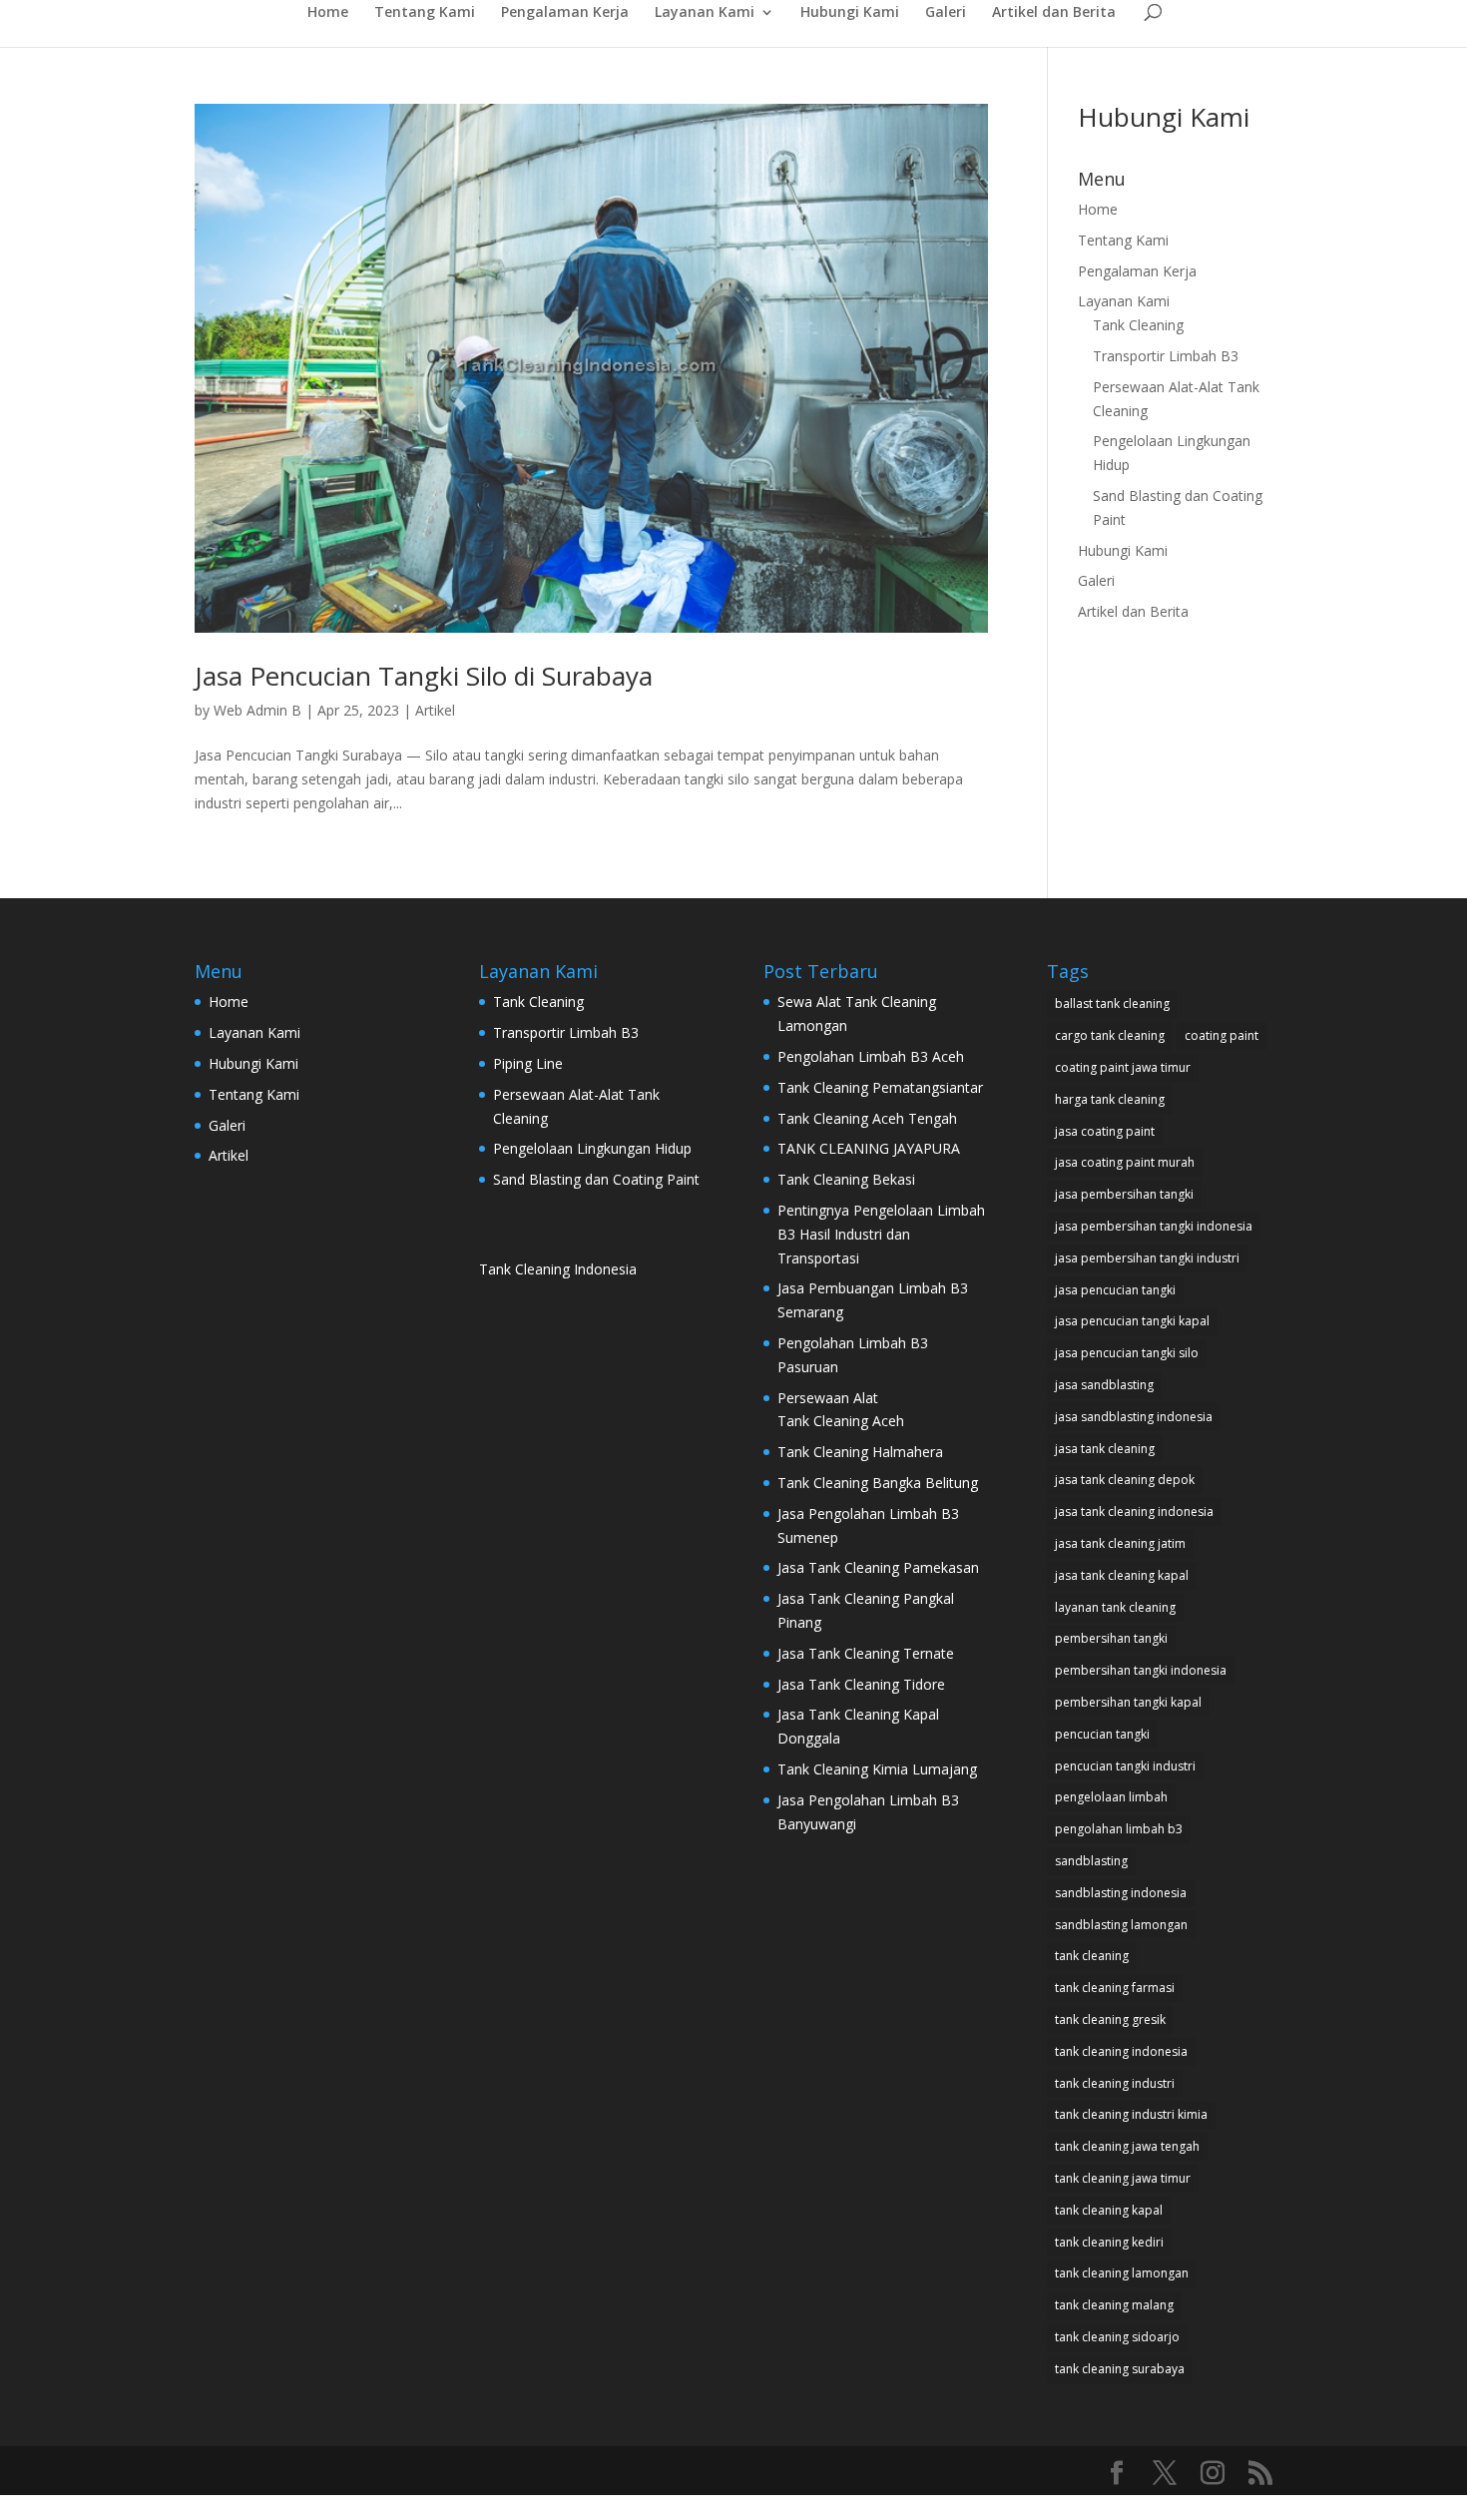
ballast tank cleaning (1112, 1004)
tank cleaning (1092, 1956)
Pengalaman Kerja (565, 13)
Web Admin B (257, 710)
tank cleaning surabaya (1120, 2369)
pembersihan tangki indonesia (1141, 1670)
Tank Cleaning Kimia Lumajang (877, 1769)
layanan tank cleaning (1115, 1607)
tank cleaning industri (1115, 2083)
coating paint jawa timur (1123, 1067)
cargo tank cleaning (1110, 1035)
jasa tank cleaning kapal (1122, 1575)
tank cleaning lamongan (1122, 2273)
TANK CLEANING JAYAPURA (869, 1148)
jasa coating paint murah (1125, 1162)
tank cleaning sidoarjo (1117, 2337)
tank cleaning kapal (1109, 2210)
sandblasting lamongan (1121, 1925)
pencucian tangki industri (1125, 1766)
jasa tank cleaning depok (1125, 1480)
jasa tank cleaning (1105, 1449)
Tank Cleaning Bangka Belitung (878, 1483)
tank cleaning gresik (1110, 2019)
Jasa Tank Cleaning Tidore (861, 1684)
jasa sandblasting (1104, 1385)
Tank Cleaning (1138, 325)
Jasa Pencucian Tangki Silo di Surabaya (424, 676)
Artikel (435, 710)
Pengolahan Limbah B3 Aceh (871, 1056)
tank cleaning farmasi (1115, 1988)
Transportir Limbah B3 (1166, 356)
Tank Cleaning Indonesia (558, 1269)
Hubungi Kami (850, 13)
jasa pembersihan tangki (1124, 1194)
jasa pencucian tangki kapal (1132, 1321)
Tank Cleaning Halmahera (862, 1452)
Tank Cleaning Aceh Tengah (867, 1118)
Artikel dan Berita (1054, 13)
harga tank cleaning (1110, 1099)
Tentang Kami (425, 13)
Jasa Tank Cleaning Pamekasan (880, 1567)
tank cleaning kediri (1109, 2242)
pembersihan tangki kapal (1128, 1702)
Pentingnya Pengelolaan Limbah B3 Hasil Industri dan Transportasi (881, 1234)
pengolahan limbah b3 (1119, 1829)
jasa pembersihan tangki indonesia (1154, 1226)
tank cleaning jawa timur (1123, 2178)
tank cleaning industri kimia (1131, 2114)
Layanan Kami (705, 13)
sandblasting (1091, 1861)
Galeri (946, 13)
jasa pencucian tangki (1115, 1290)
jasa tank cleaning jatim (1120, 1543)
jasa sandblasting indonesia (1134, 1417)
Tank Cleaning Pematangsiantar (880, 1087)
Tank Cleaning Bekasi (846, 1179)
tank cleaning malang (1114, 2305)
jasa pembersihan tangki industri (1147, 1258)
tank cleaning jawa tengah (1127, 2146)
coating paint (1222, 1035)
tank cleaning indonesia (1121, 2051)
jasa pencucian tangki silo (1127, 1353)
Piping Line (528, 1063)
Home (328, 13)
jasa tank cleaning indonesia (1134, 1512)
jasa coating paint (1105, 1131)
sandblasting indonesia (1121, 1893)
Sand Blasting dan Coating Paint (596, 1179)
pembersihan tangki (1111, 1638)
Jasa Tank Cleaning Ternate (866, 1653)
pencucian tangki (1102, 1734)
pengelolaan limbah (1111, 1797)
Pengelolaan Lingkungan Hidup (592, 1148)
